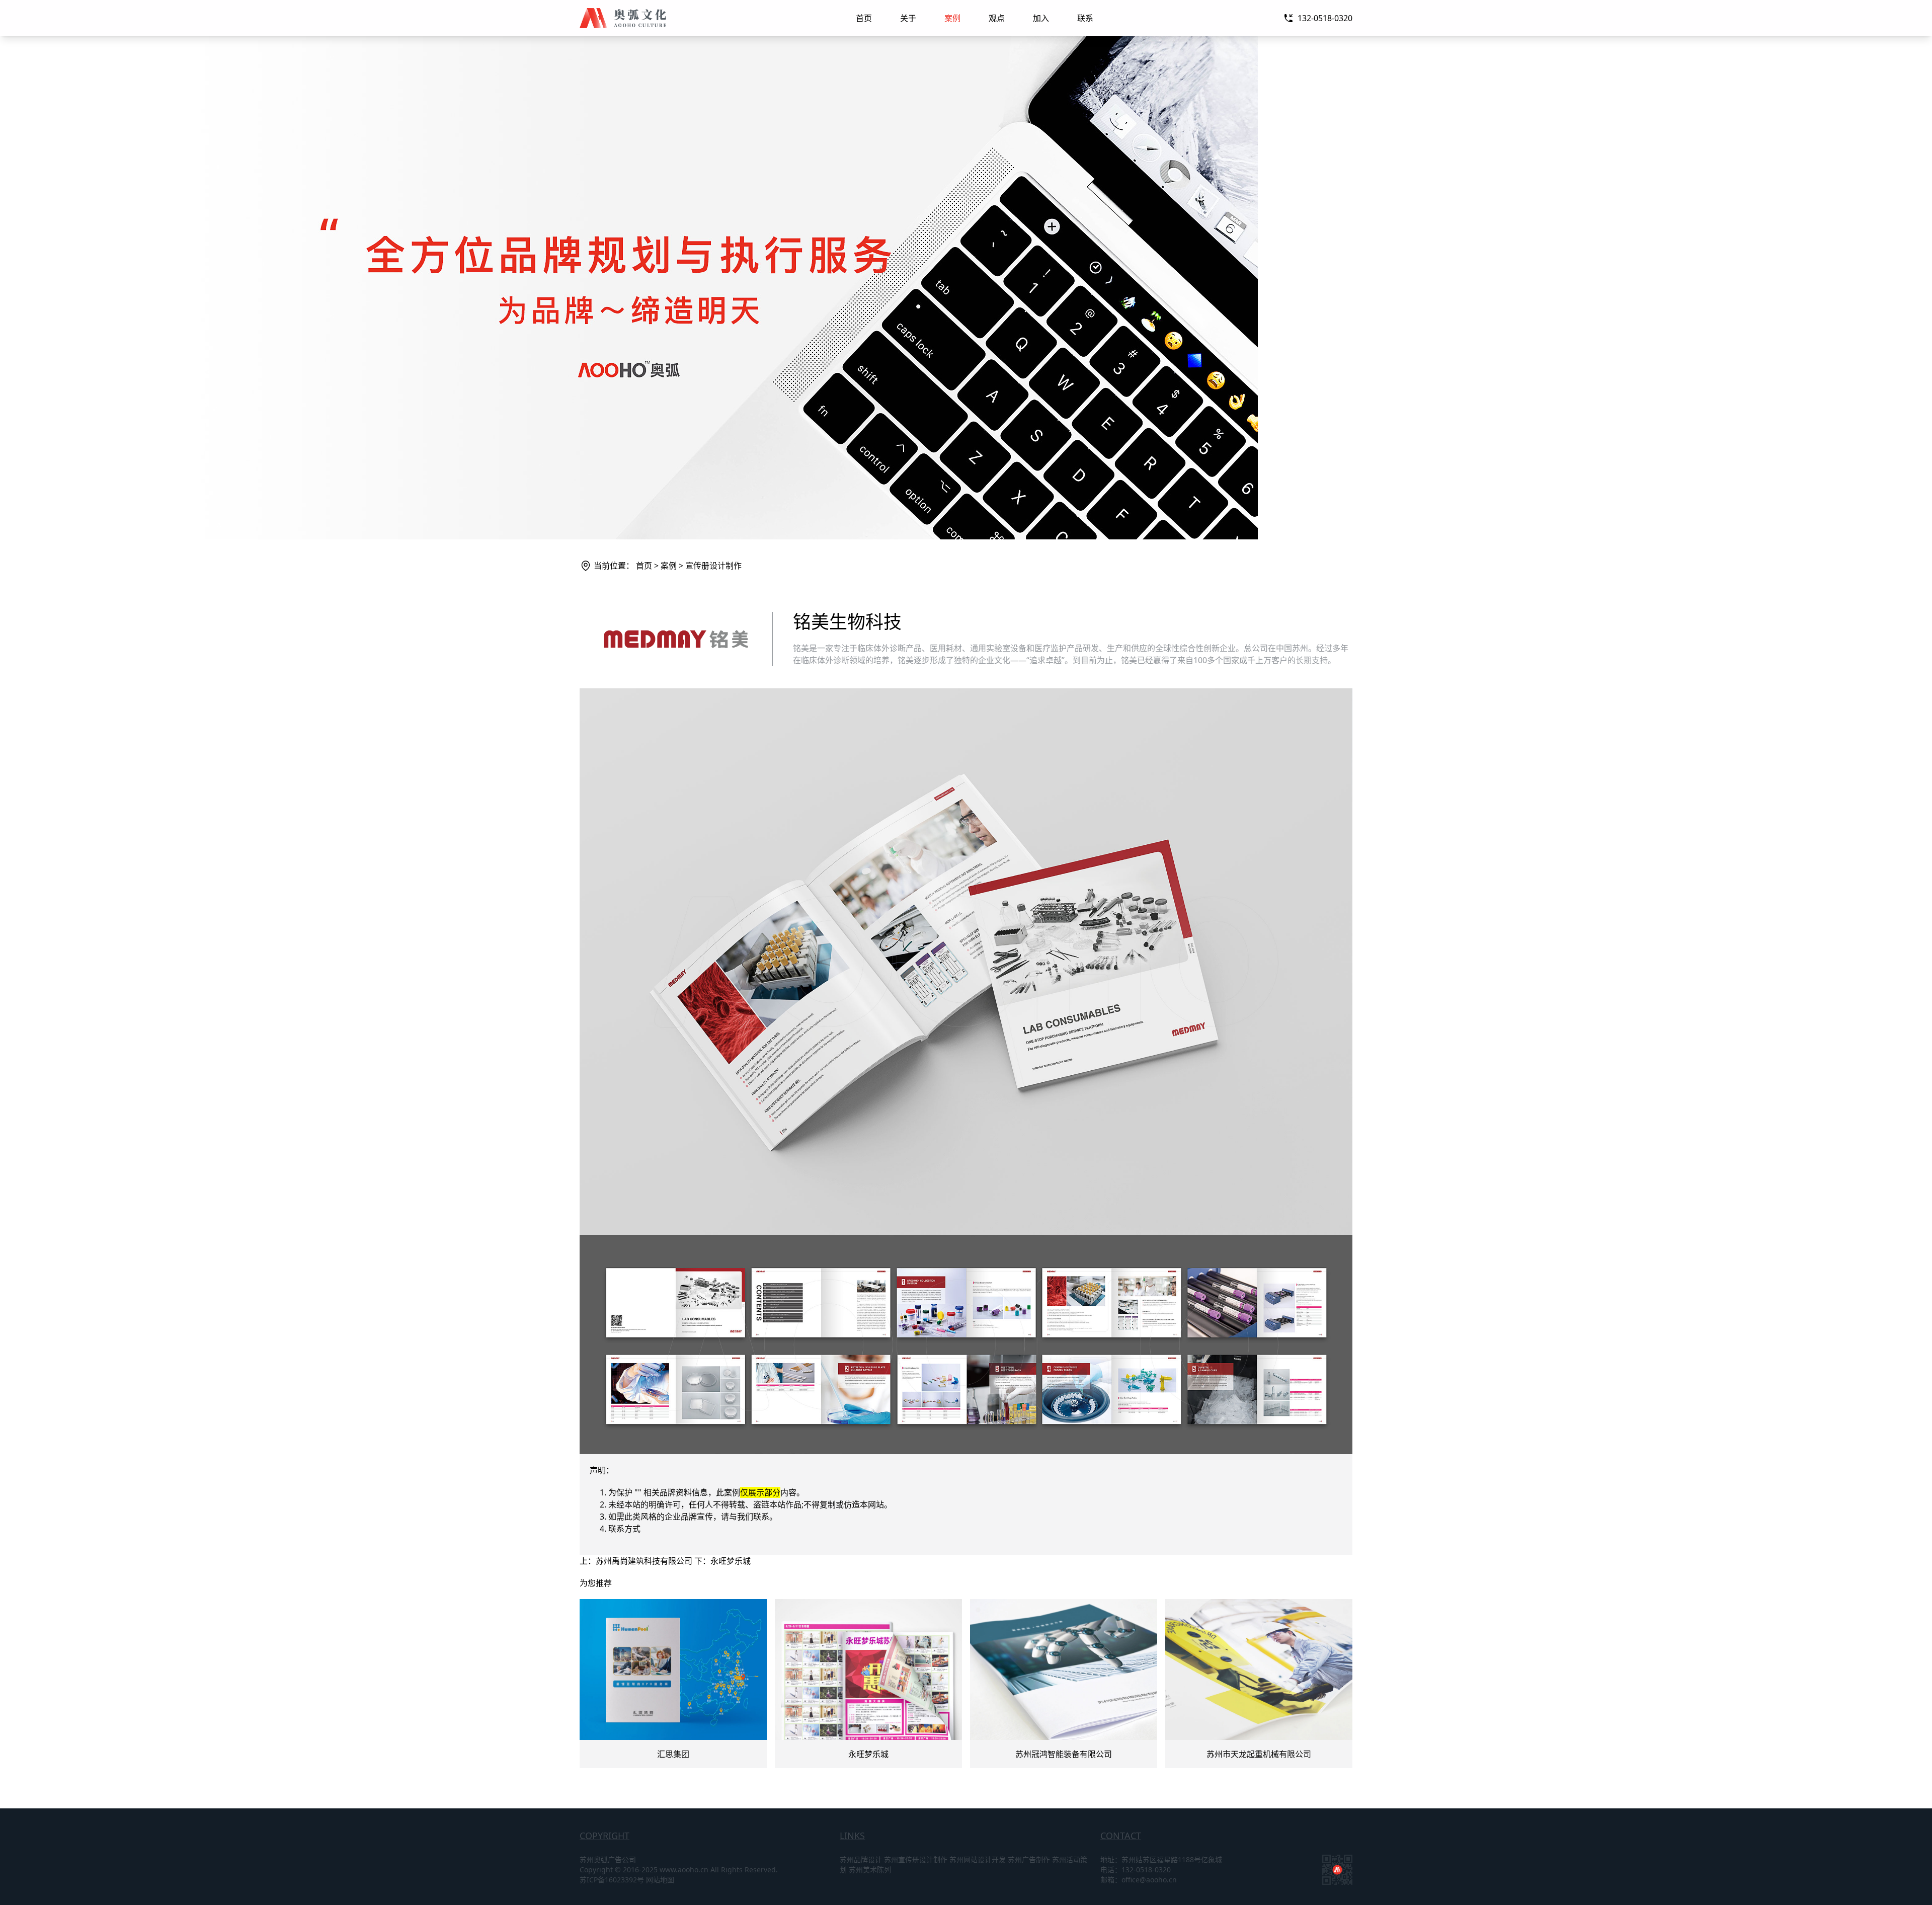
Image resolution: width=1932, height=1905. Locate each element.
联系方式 (624, 1529)
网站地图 (660, 1880)
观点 (997, 18)
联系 (1085, 18)
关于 (908, 18)
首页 (864, 18)
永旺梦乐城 (731, 1561)
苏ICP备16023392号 (612, 1880)
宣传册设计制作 (713, 566)
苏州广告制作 (1029, 1859)
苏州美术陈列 (870, 1870)
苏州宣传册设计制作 (916, 1859)
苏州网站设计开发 (978, 1859)
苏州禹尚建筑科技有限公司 (644, 1561)
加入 (1041, 18)
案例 (952, 18)
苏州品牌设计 (861, 1859)
